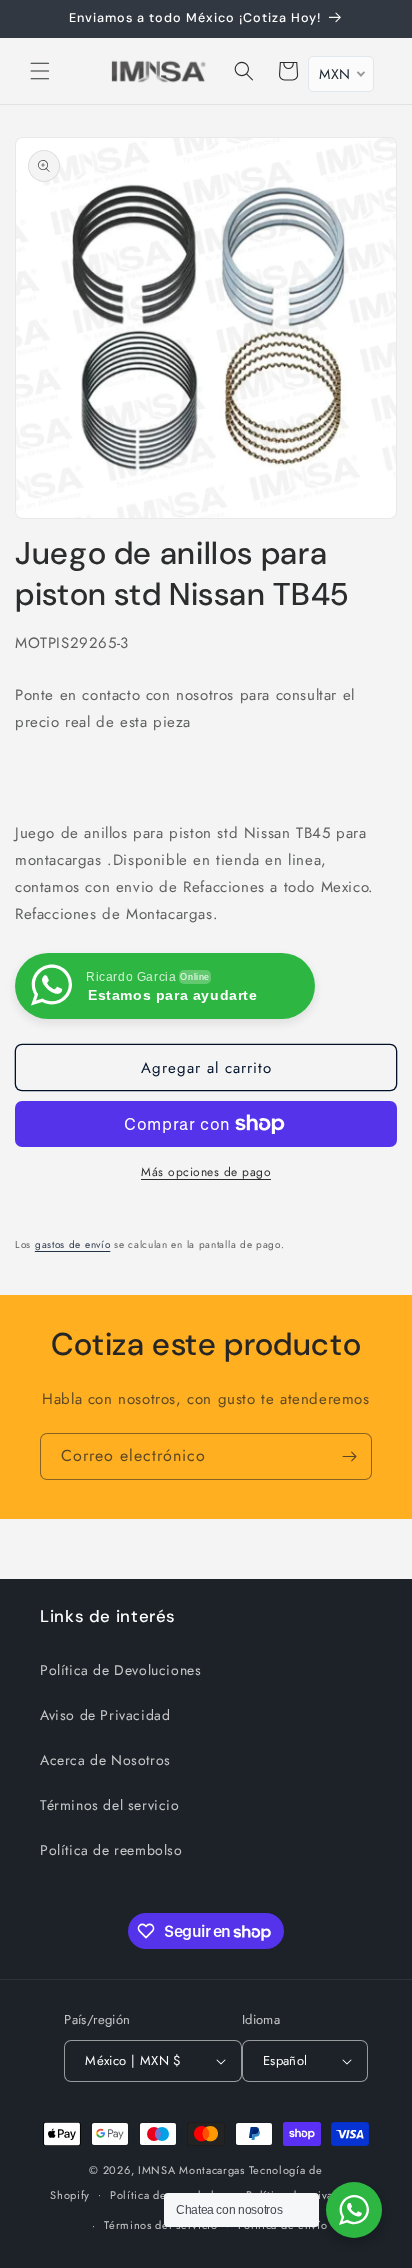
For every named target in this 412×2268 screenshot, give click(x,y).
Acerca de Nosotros (105, 1760)
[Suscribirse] (349, 1456)
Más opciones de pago (206, 1172)
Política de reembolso (111, 1850)
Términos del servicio (110, 1805)
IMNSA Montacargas (191, 2170)
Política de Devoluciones (120, 1670)
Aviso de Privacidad (105, 1715)
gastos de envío (73, 1244)
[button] (40, 71)
